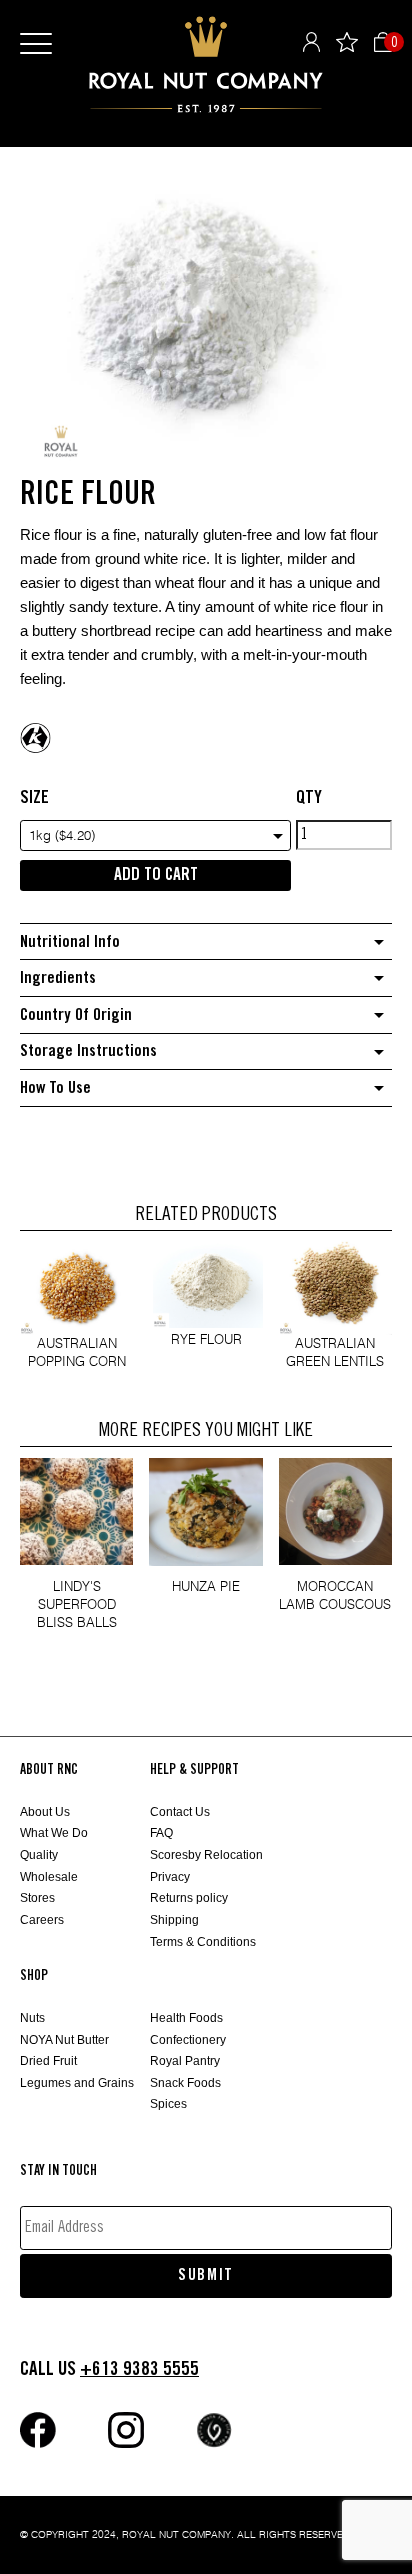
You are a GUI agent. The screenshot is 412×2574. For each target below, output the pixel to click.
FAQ (161, 1833)
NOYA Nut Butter (64, 2040)
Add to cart (156, 875)
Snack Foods (185, 2083)
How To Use (55, 1088)
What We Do (54, 1833)
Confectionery (188, 2040)
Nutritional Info (70, 942)
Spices (168, 2104)
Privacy (170, 1877)
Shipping (174, 1920)
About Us (45, 1812)
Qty (309, 798)
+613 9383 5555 (139, 2369)
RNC (206, 64)
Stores (37, 1898)
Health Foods (186, 2018)
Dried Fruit (48, 2061)
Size (34, 798)
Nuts (32, 2018)
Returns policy (189, 1898)
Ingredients (58, 978)
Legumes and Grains (77, 2083)
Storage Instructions (88, 1051)
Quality (39, 1855)
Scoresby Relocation (206, 1855)
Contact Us (180, 1812)
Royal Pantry (185, 2061)
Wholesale (49, 1877)
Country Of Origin (76, 1015)
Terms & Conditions (203, 1942)
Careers (42, 1920)
